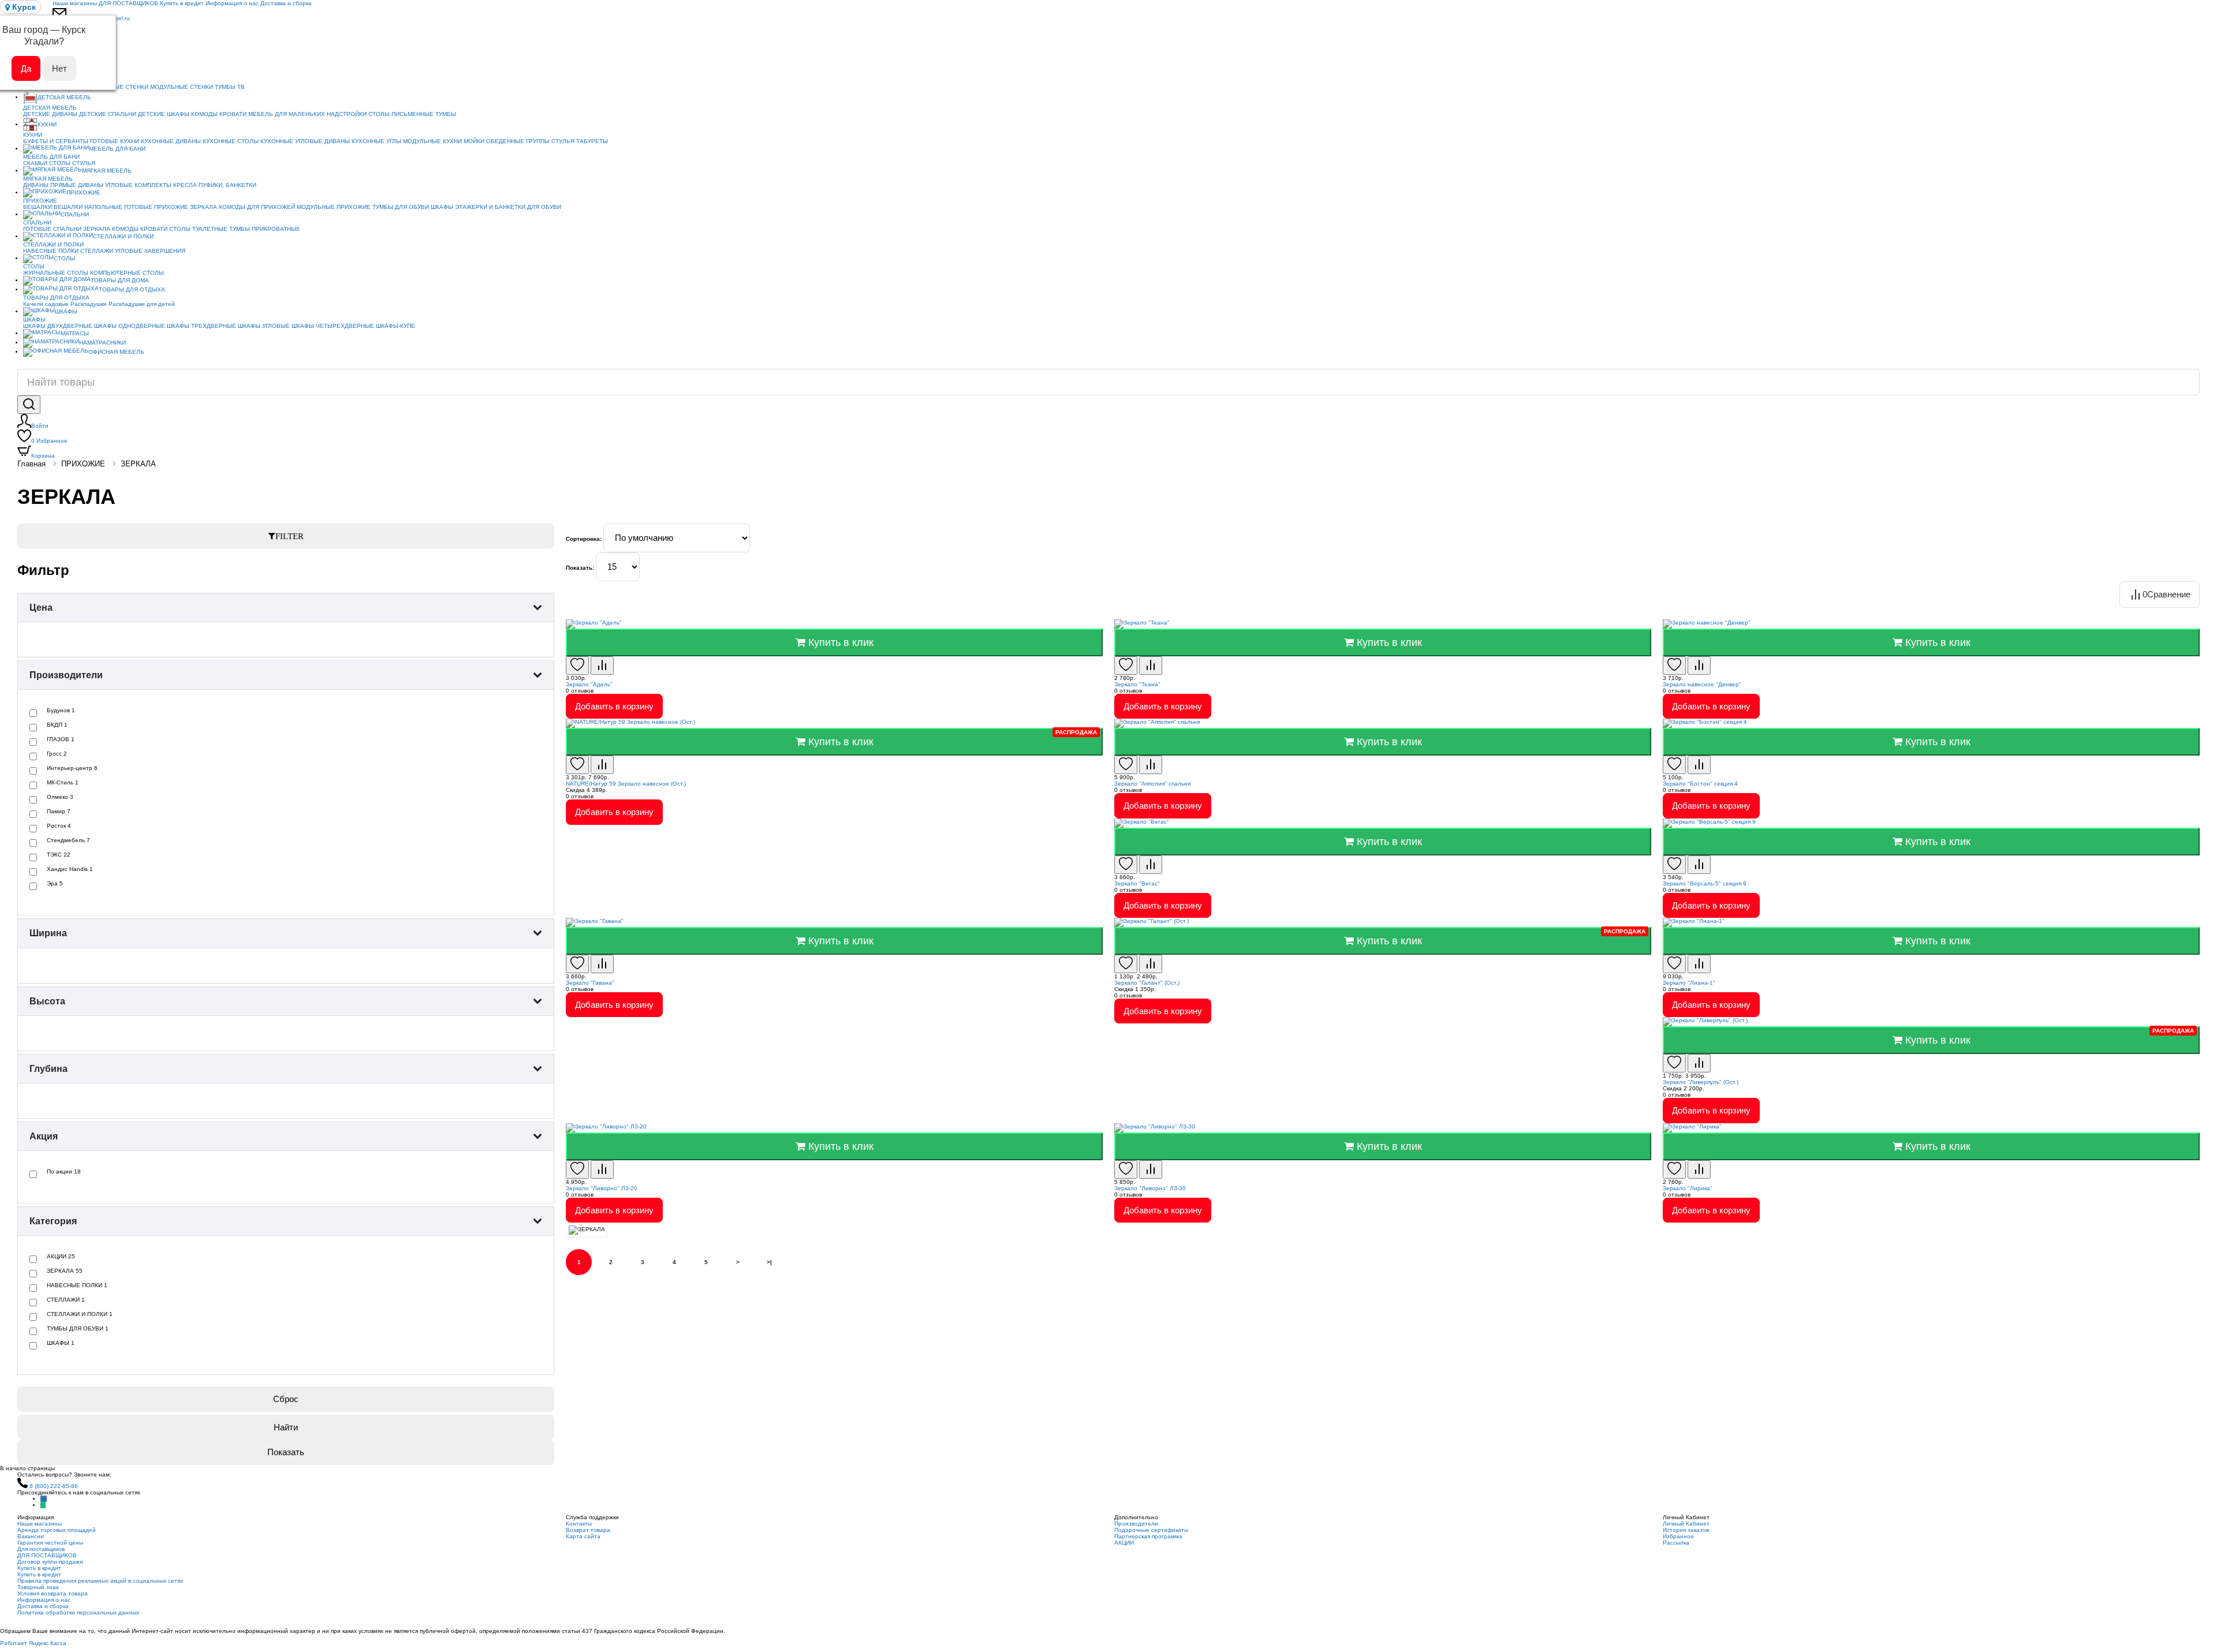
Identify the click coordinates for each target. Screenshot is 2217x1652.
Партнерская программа (1148, 1536)
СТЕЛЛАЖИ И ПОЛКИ (123, 236)
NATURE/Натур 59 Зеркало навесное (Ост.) (626, 784)
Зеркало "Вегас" (1137, 883)
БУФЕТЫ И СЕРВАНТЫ (56, 141)
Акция (44, 1136)
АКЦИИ (1124, 1543)
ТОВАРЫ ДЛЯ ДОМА (120, 280)
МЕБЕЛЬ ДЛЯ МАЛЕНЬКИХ (287, 114)
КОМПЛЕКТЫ (153, 185)
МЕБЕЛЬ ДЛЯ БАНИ (117, 149)
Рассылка (1676, 1543)
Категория (53, 1221)
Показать (286, 1452)
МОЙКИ (474, 141)
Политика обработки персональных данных (78, 1612)
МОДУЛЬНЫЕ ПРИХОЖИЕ (334, 207)
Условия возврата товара (53, 1593)
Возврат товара (588, 1530)
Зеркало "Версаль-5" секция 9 (1705, 883)
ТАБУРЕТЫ (592, 141)
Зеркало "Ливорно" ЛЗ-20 (602, 1188)
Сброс (286, 1399)
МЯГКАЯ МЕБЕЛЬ (107, 171)
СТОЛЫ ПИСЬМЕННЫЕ (401, 114)
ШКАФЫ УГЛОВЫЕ (264, 326)
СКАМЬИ (35, 163)
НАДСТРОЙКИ (347, 114)
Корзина (43, 456)
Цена (41, 608)
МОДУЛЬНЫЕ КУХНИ (432, 141)
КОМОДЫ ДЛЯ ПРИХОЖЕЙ (257, 207)
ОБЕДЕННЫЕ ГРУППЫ (518, 141)
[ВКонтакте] (44, 1499)
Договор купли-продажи (50, 1562)
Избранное (49, 441)
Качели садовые (46, 304)
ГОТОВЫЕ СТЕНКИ (122, 87)
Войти (40, 426)
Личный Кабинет (1686, 1524)
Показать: (580, 568)
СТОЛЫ (60, 163)
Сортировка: (584, 539)
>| (769, 1262)
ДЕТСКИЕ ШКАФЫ (164, 114)
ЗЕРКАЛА (204, 207)
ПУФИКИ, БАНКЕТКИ (227, 185)
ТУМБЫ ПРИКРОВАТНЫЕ (265, 229)
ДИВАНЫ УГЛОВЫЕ (105, 185)
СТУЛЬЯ (563, 141)
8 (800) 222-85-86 (54, 1486)
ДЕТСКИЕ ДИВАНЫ (50, 114)
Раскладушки (89, 304)
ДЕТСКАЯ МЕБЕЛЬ (64, 97)
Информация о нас (232, 3)
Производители (66, 675)
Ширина (48, 933)
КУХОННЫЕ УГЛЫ (376, 141)
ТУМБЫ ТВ (230, 87)
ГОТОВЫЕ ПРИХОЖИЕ (156, 207)
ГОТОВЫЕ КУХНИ (115, 141)
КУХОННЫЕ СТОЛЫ (231, 141)
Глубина (48, 1069)
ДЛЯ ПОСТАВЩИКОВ (128, 3)
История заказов (1686, 1530)
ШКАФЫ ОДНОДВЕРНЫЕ (130, 326)
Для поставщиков (41, 1549)
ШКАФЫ (442, 207)
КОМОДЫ (204, 114)
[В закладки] (577, 666)
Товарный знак (38, 1587)
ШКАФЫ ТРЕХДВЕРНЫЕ (201, 326)
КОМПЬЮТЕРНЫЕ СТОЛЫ (127, 273)
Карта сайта (583, 1536)
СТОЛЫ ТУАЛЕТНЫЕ (198, 229)
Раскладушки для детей (142, 304)
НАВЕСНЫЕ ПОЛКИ (51, 251)
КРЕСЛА (185, 185)
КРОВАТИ (233, 114)
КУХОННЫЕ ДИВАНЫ (171, 141)
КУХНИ (47, 124)
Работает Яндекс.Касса (33, 1643)
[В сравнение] (602, 666)
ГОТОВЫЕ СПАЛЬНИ (52, 229)
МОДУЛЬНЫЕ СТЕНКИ (182, 87)
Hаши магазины (75, 3)
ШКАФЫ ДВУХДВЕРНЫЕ (58, 326)
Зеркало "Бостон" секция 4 (1700, 784)
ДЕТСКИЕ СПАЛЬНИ (108, 114)
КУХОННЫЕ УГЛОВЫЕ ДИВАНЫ (305, 141)
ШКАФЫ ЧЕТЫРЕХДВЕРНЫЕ (333, 326)
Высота (47, 1001)
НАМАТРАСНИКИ (102, 343)
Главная (31, 464)
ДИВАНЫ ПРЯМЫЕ (50, 185)
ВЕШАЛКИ (38, 207)
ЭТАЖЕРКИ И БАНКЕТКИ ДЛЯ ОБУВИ (508, 207)
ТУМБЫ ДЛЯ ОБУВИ (401, 207)
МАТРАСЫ (75, 333)
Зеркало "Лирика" (1688, 1188)
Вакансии (31, 1536)
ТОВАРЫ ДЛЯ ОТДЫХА (132, 289)
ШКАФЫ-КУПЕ (395, 326)
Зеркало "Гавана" (590, 983)
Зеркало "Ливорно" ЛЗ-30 (1150, 1188)
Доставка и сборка (286, 3)
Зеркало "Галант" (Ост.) (1147, 983)
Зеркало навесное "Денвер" (1702, 684)
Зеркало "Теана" (1137, 684)
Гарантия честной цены (50, 1543)
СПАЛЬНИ (75, 214)
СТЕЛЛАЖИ (97, 251)
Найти (286, 1427)
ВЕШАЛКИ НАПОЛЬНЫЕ (88, 207)
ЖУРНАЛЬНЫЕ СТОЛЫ (56, 273)
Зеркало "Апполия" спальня (1152, 784)
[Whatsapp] (43, 1505)
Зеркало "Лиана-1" (1689, 983)
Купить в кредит (182, 3)
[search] (29, 405)
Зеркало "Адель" (589, 684)
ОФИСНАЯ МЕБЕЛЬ (116, 352)
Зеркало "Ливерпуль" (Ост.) (1701, 1082)
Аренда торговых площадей (57, 1530)
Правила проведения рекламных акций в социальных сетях (100, 1581)
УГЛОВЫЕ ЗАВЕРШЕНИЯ (150, 251)
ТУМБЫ (446, 114)
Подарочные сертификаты (1151, 1530)
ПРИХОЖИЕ (83, 193)
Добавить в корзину (614, 706)
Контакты (579, 1524)
